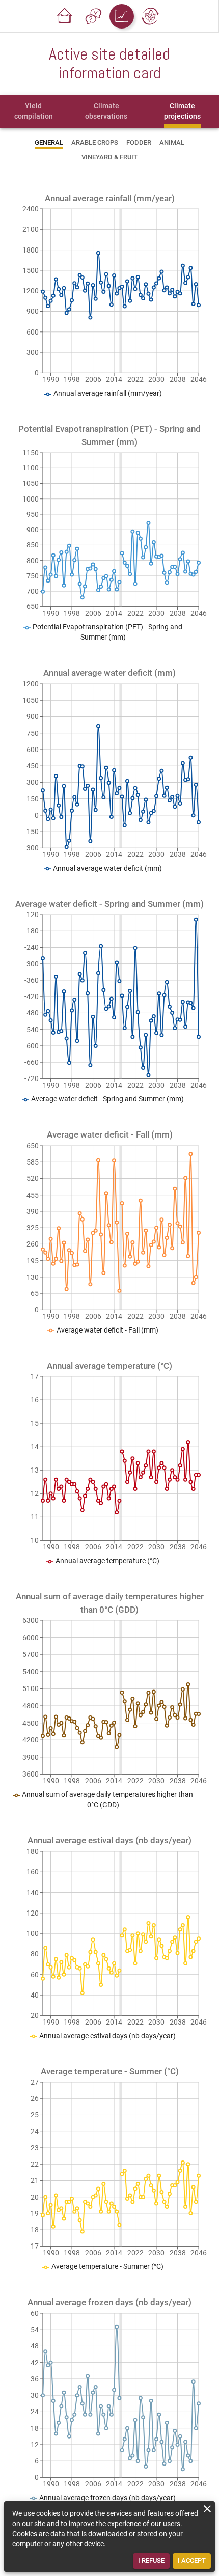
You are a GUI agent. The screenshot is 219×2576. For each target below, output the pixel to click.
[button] (65, 16)
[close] (207, 2509)
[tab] (34, 112)
